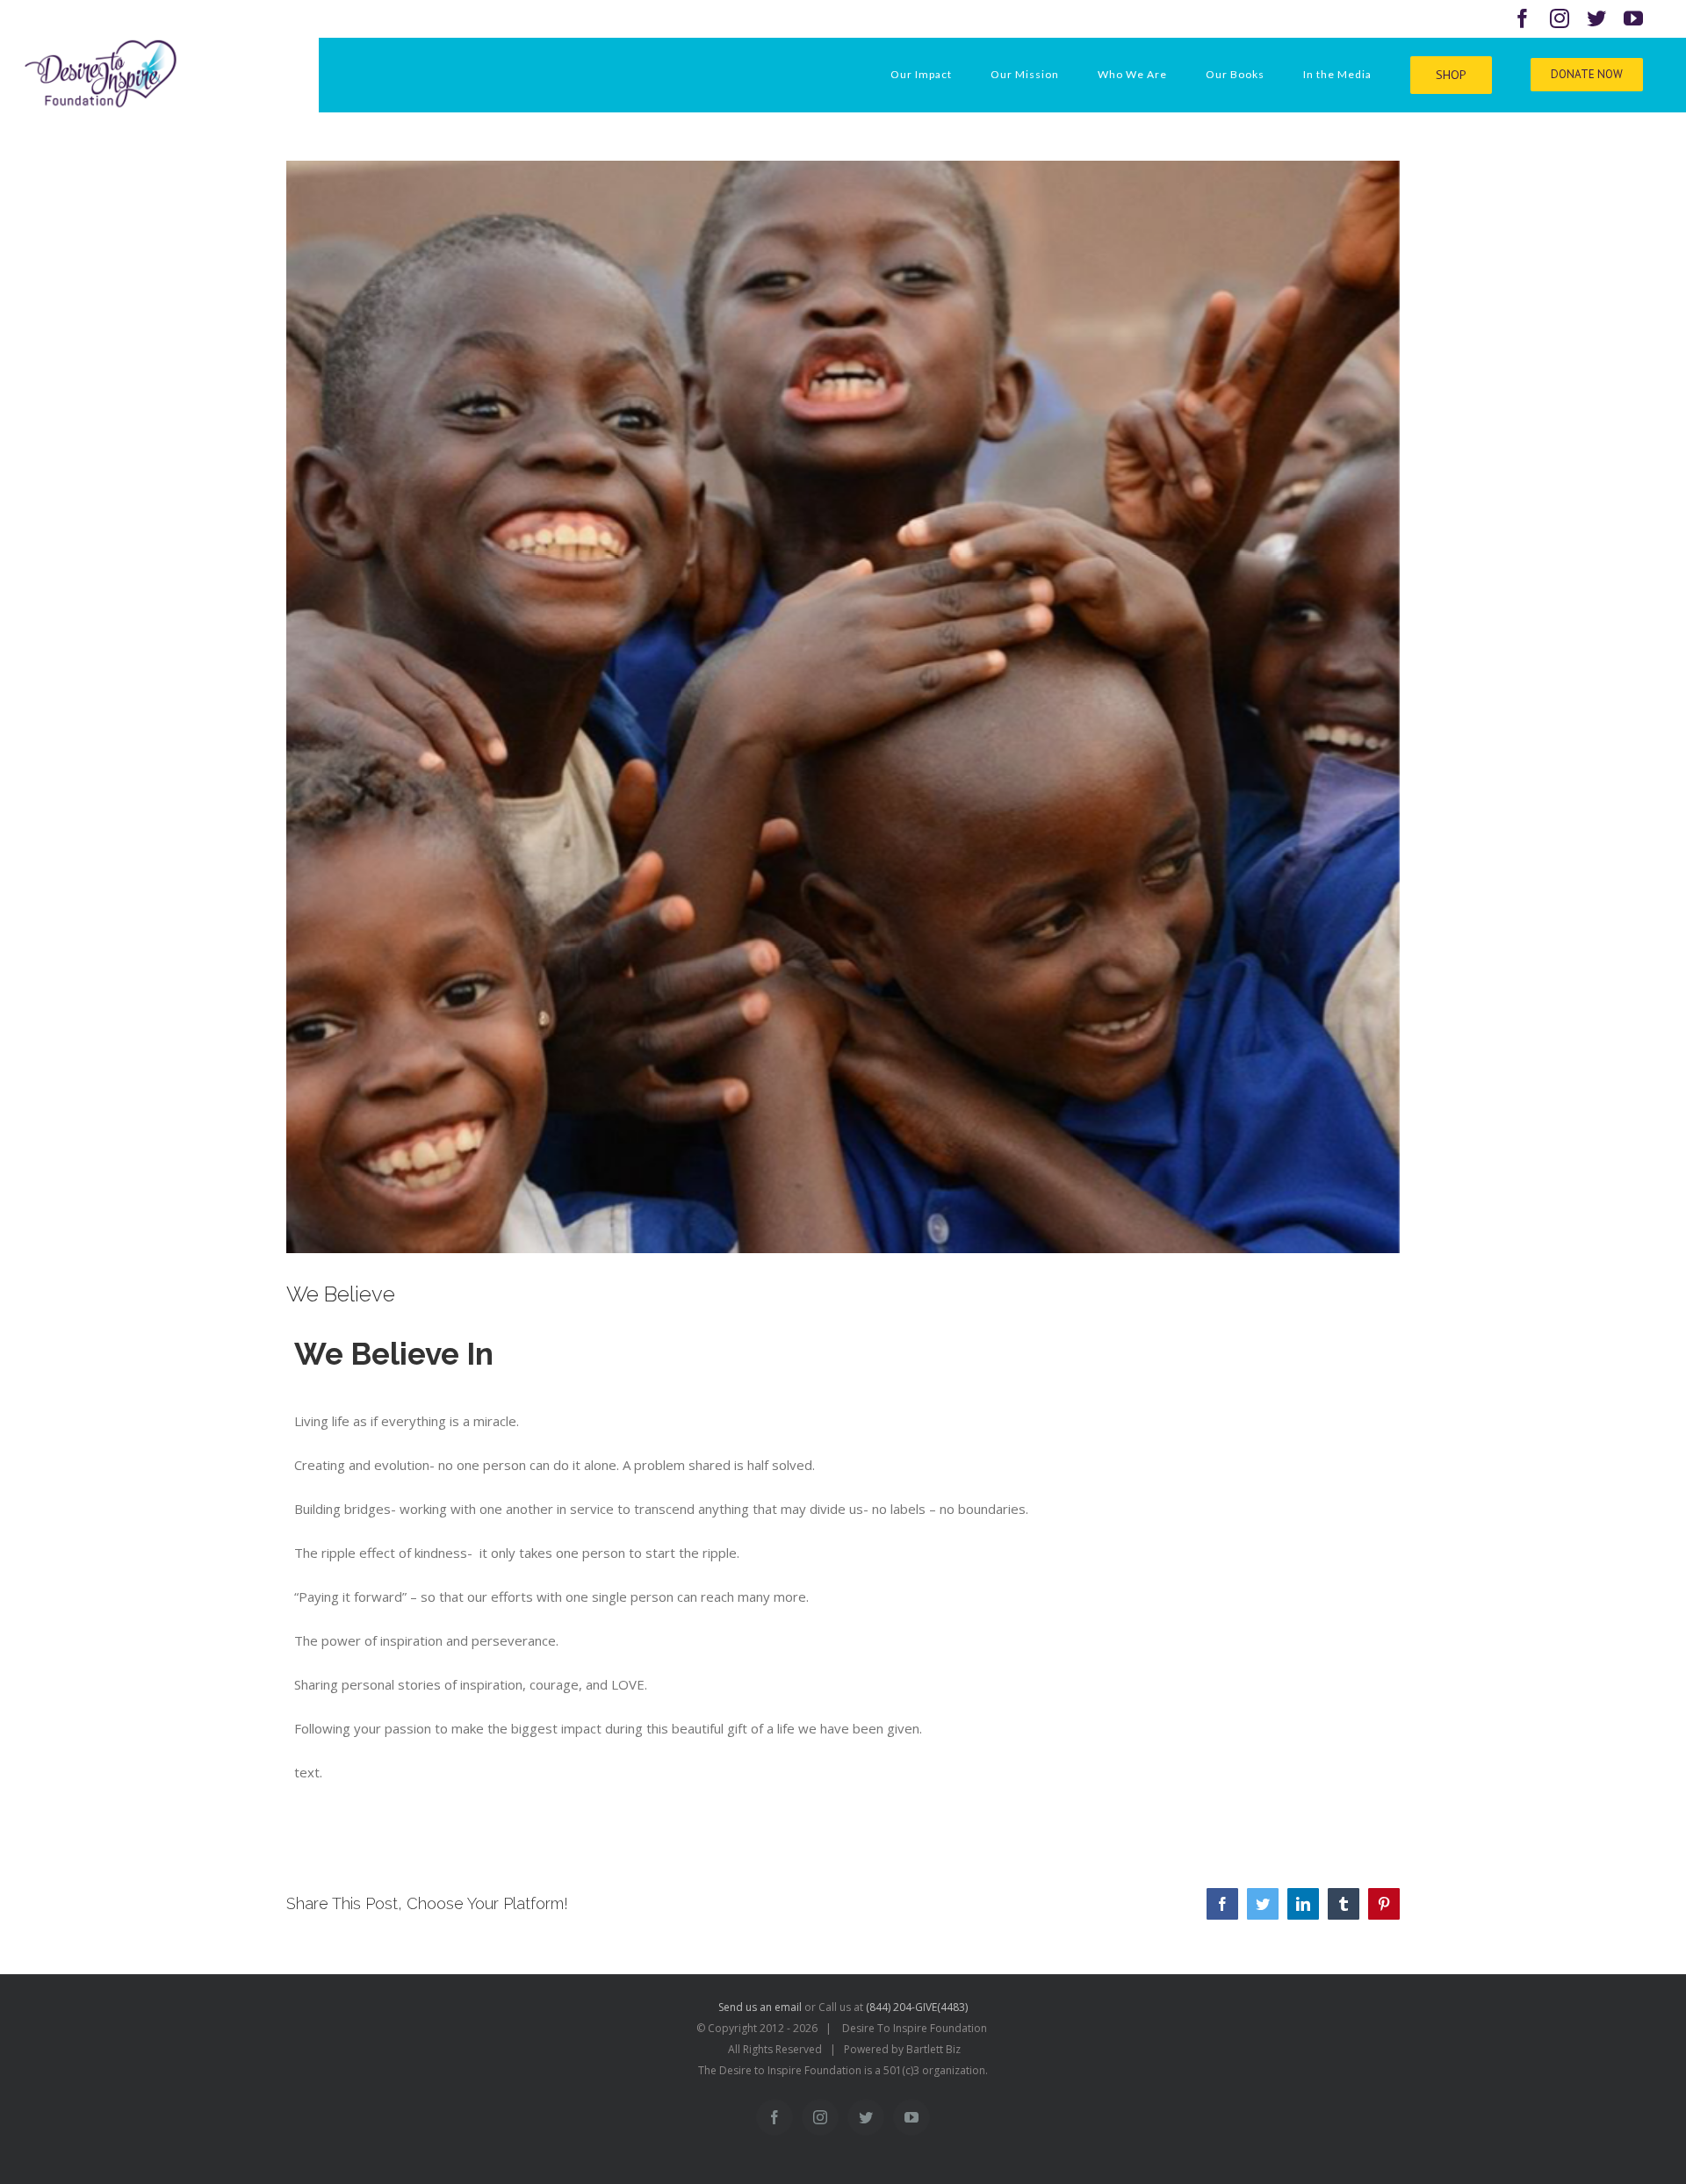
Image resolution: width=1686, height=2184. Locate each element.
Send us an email (760, 2007)
